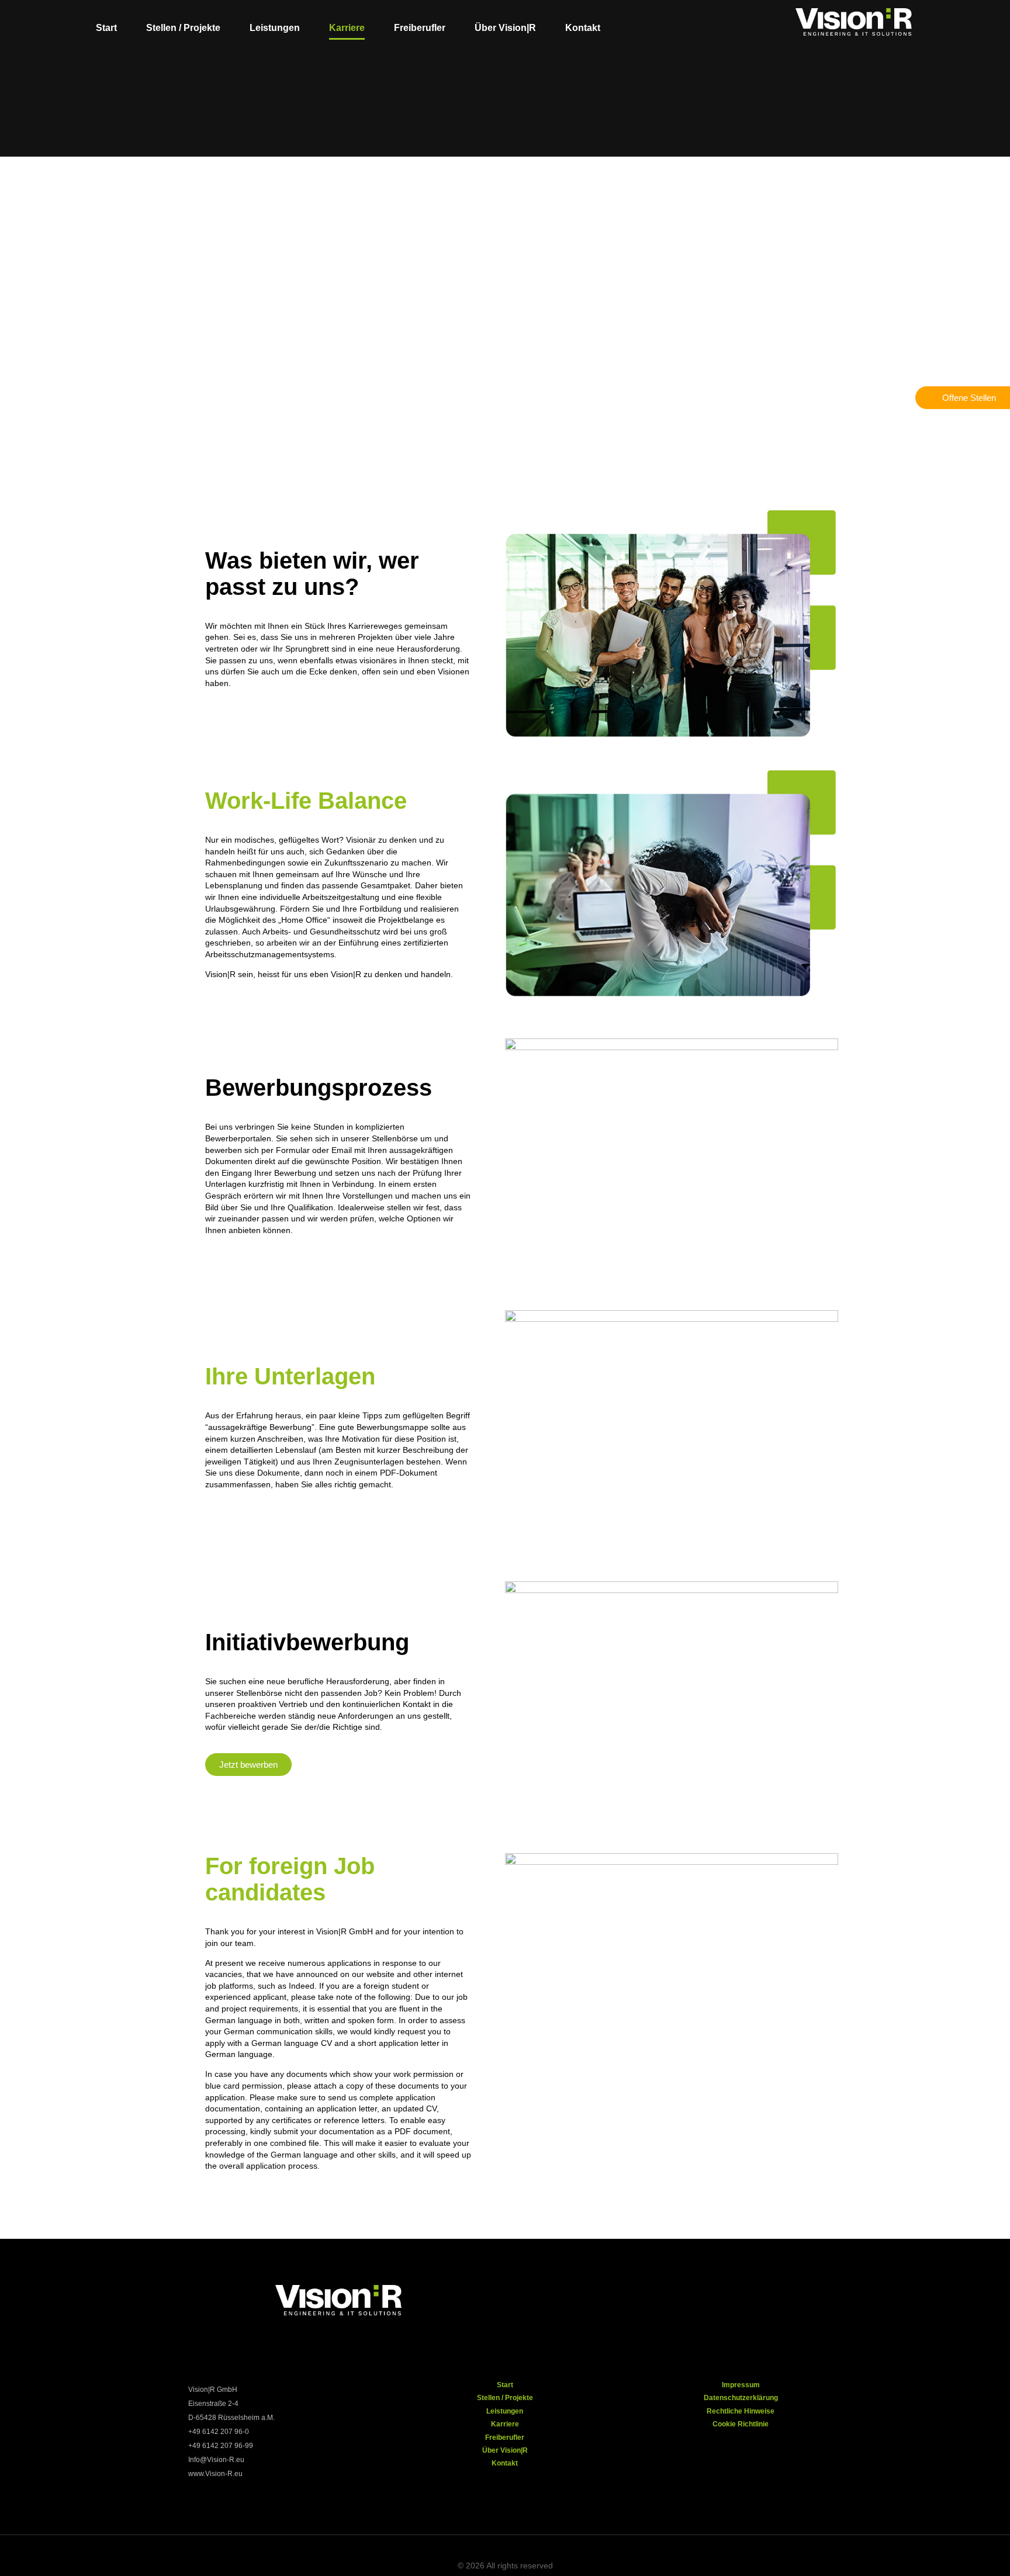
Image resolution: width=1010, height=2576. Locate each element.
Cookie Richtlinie (741, 2424)
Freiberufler (420, 28)
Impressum (741, 2385)
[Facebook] (615, 2297)
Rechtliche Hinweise (741, 2411)
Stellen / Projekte (183, 28)
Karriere (347, 28)
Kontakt (583, 28)
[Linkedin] (729, 2297)
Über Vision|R (505, 28)
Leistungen (275, 28)
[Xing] (691, 2297)
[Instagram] (653, 2297)
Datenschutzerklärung (741, 2398)
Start (106, 28)
